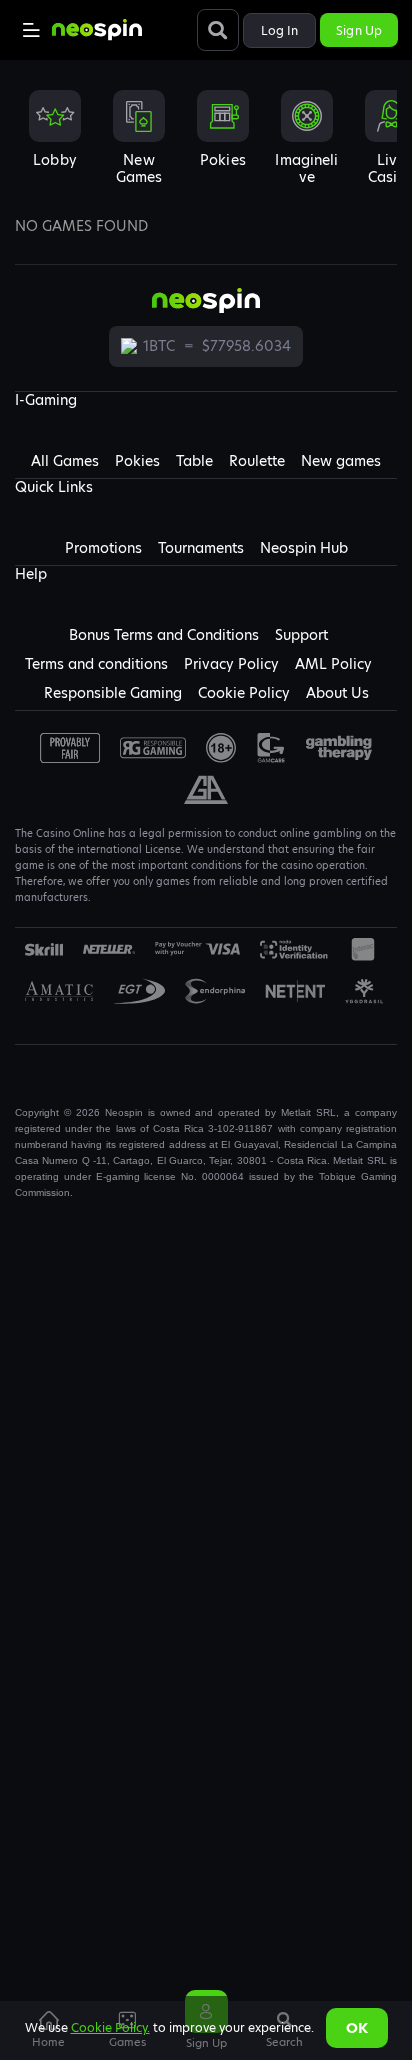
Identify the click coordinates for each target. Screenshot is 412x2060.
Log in (280, 30)
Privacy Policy (231, 664)
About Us (337, 693)
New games (341, 461)
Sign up (359, 30)
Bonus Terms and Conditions (164, 635)
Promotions (103, 548)
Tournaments (201, 548)
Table (194, 461)
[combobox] (206, 144)
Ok (357, 2028)
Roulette (257, 461)
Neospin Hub (304, 548)
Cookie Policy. (110, 2027)
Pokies (137, 461)
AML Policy (333, 664)
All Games (65, 461)
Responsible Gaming (113, 693)
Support (301, 635)
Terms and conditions (96, 664)
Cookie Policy (244, 693)
